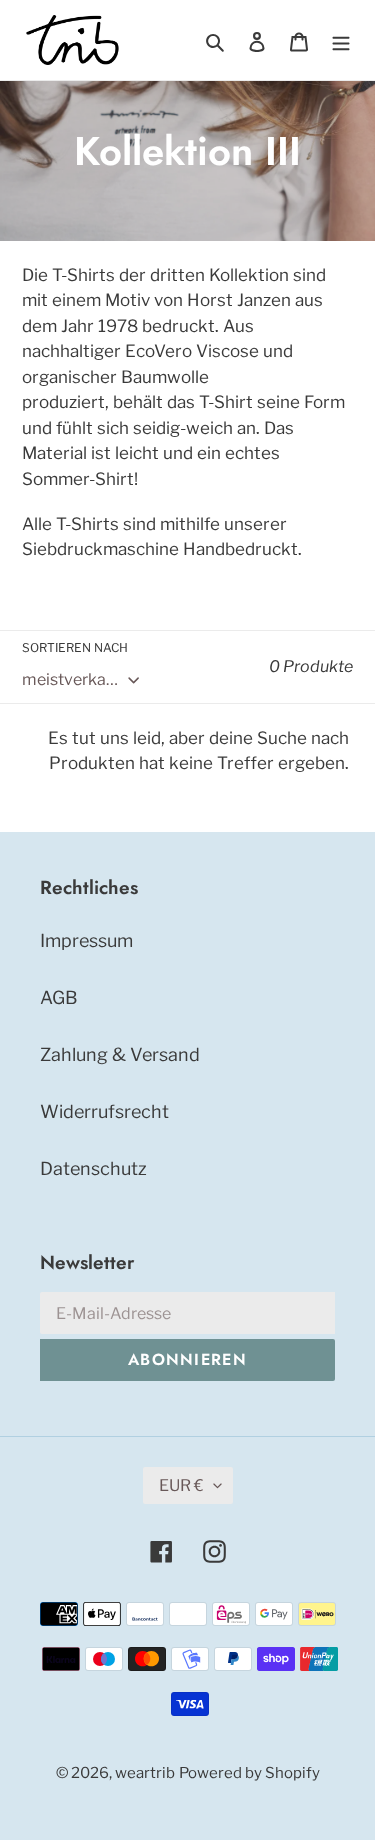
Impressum (86, 940)
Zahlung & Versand (120, 1054)
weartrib (145, 1773)
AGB (59, 997)
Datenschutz (93, 1168)
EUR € (181, 1485)
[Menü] (341, 39)
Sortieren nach (75, 647)
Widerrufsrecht (104, 1111)
